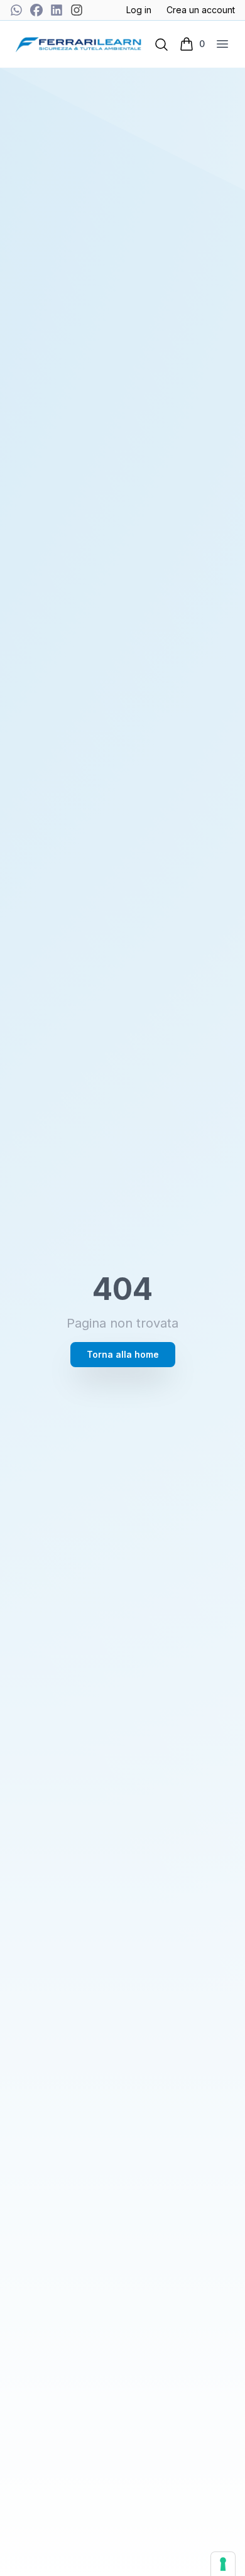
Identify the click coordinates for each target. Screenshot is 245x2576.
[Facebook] (36, 10)
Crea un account (201, 10)
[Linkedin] (57, 10)
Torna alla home (123, 1354)
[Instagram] (77, 10)
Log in (139, 10)
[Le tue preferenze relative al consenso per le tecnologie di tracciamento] (223, 2564)
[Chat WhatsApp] (16, 10)
